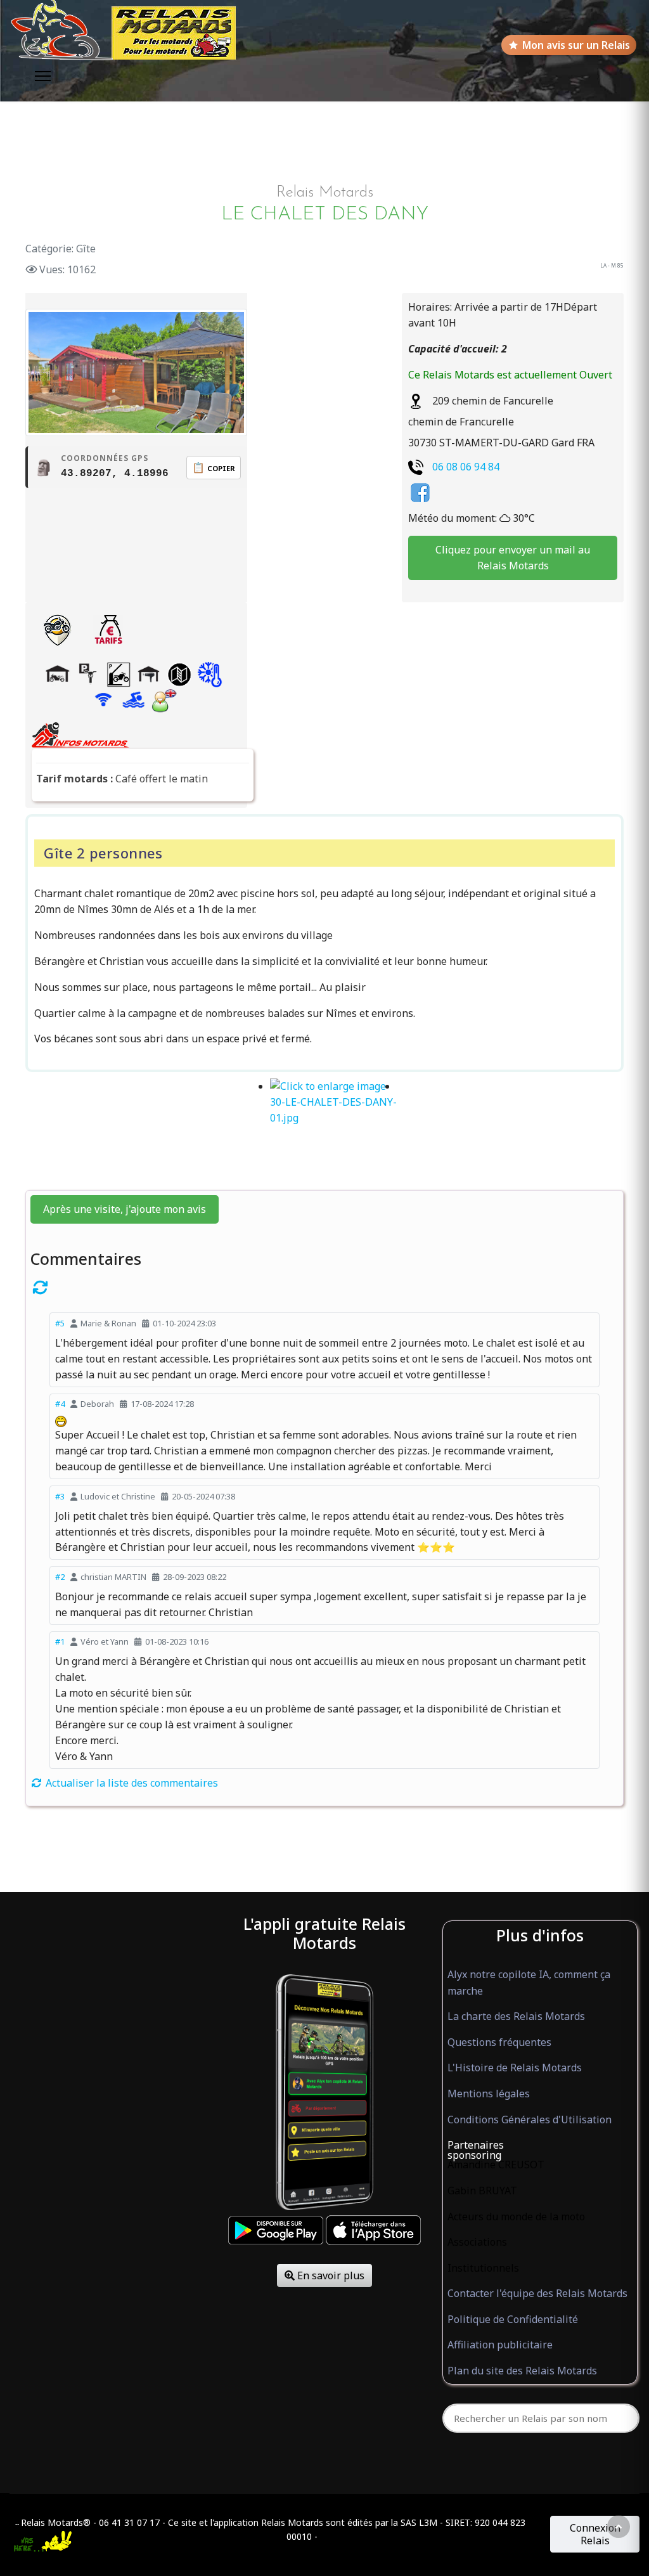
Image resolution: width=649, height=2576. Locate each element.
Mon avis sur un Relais (576, 45)
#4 (60, 1404)
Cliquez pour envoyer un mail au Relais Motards (513, 558)
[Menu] (43, 76)
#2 (60, 1577)
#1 (60, 1641)
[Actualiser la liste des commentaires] (324, 1287)
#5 (60, 1323)
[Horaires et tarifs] (108, 630)
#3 (60, 1496)
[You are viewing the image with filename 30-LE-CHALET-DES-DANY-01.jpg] (333, 1129)
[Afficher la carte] (57, 630)
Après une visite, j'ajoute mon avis (125, 1209)
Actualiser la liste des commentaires (131, 1783)
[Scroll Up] (619, 2527)
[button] (540, 2146)
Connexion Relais (595, 2534)
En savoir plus (330, 2275)
